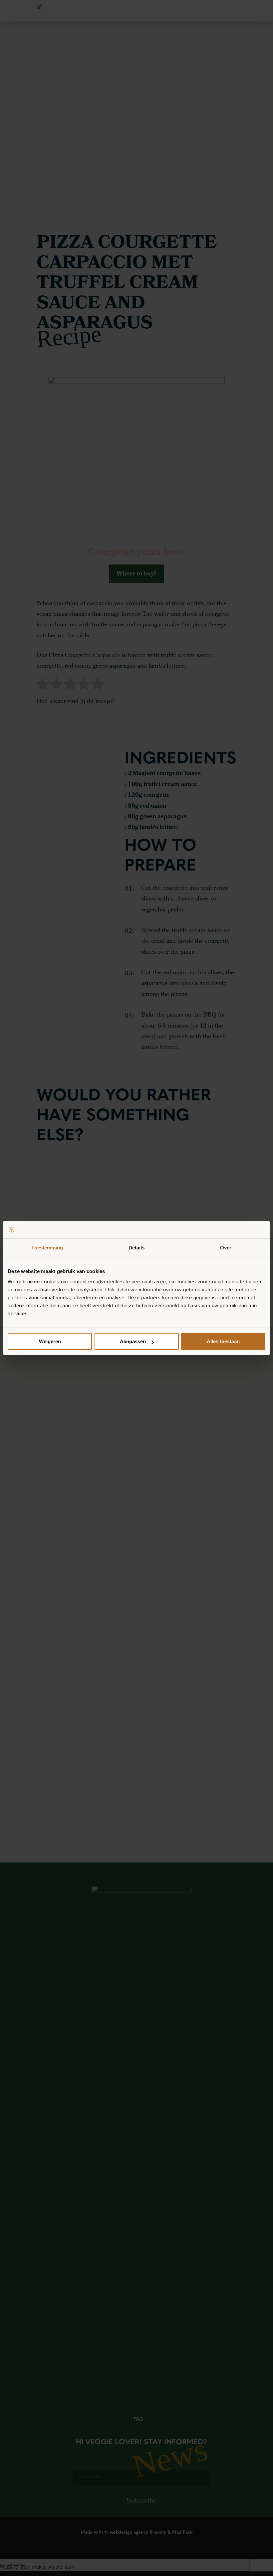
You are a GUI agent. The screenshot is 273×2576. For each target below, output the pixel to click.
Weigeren (50, 1341)
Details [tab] (137, 1248)
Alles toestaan (223, 1341)
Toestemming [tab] (47, 1248)
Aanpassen (133, 1341)
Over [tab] (226, 1248)
